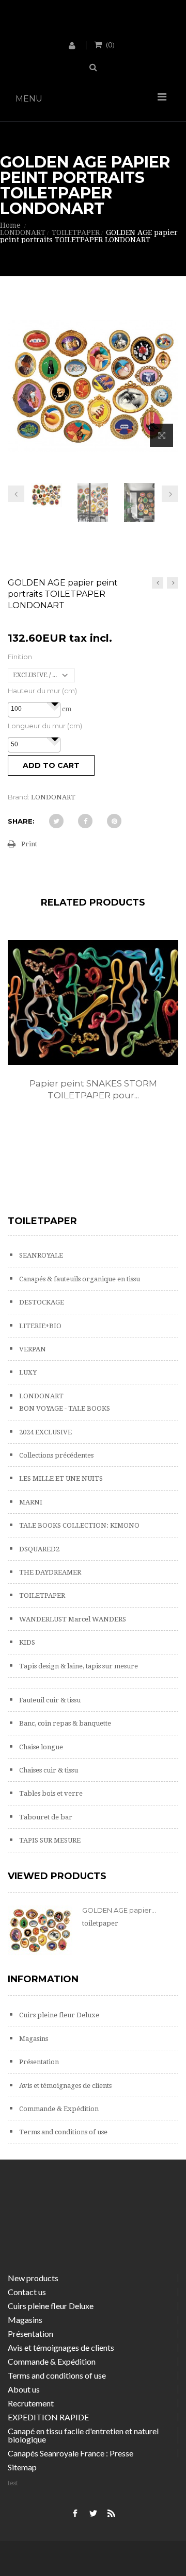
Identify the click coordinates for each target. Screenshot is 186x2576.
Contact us (27, 2292)
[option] (93, 1031)
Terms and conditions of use (63, 2132)
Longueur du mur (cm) (45, 726)
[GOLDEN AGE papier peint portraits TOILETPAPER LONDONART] (47, 495)
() (110, 44)
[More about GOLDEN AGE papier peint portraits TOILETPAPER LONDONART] (40, 1930)
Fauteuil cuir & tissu (49, 1700)
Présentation (38, 2062)
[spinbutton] (34, 709)
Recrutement (31, 2403)
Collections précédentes (56, 1455)
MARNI (30, 1502)
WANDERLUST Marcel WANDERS (72, 1619)
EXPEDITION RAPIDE (48, 2417)
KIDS (26, 1642)
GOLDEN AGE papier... (119, 1910)
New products (33, 2278)
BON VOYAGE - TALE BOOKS (64, 1408)
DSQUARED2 (38, 1549)
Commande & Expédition (58, 2109)
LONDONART (41, 1396)
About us (24, 2389)
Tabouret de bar (45, 1817)
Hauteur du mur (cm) (42, 691)
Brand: (19, 797)
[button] (55, 704)
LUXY (27, 1372)
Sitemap (22, 2467)
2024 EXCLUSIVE (45, 1432)
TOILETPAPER (41, 1595)
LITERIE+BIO (40, 1326)
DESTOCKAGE (41, 1302)
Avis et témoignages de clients (65, 2086)
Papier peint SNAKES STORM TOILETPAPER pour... (93, 1089)
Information (43, 1979)
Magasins (33, 2039)
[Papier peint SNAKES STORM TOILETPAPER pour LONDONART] (93, 1002)
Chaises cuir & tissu (48, 1770)
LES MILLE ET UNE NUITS (60, 1478)
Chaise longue (40, 1747)
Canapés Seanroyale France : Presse (71, 2453)
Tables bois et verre (50, 1793)
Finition (20, 657)
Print (29, 844)
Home (10, 225)
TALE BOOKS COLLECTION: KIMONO (79, 1525)
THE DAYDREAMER (49, 1572)
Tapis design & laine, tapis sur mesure (78, 1666)
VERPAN (32, 1349)
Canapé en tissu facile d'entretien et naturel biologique (83, 2435)
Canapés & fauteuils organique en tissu (79, 1279)
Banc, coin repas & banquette (64, 1723)
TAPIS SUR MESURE (49, 1840)
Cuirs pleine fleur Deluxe (58, 2015)
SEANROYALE (40, 1255)
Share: (21, 821)
